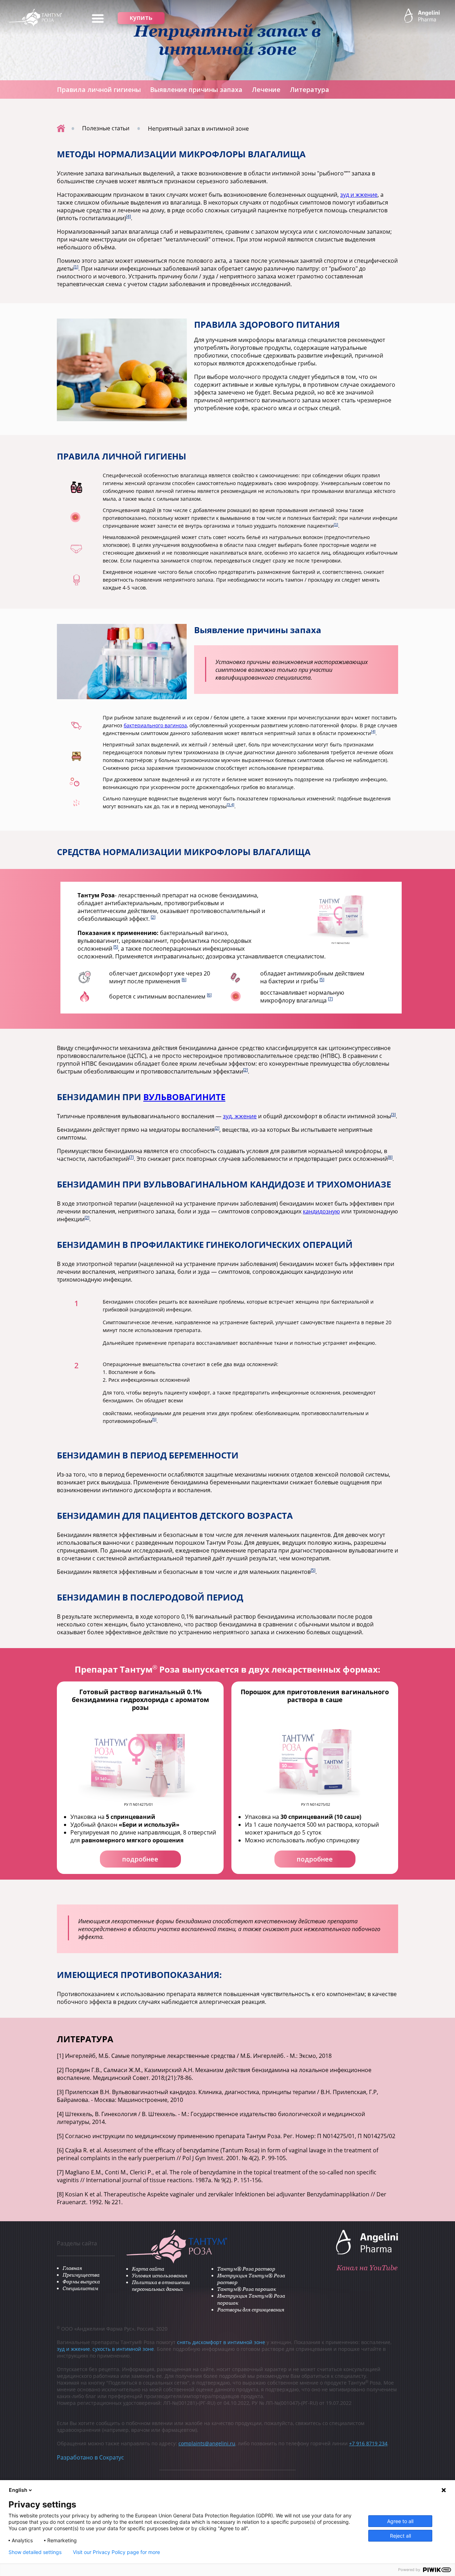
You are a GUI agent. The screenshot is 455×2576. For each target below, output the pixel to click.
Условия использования (160, 2275)
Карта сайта (148, 2269)
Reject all (400, 2536)
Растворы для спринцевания (251, 2309)
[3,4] (231, 805)
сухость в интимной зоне (123, 2349)
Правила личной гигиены (99, 89)
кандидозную (321, 1211)
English (18, 2490)
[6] (184, 980)
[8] (390, 1157)
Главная (72, 2268)
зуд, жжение (240, 1116)
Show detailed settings (35, 2552)
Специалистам (80, 2288)
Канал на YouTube (367, 2268)
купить (141, 17)
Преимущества (81, 2275)
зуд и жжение (359, 195)
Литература (309, 89)
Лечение (266, 89)
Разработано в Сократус (90, 2457)
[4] (129, 217)
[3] (393, 1115)
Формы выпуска (81, 2281)
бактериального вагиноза (155, 725)
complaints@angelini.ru (207, 2443)
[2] (153, 917)
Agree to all (400, 2521)
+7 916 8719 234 (368, 2443)
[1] (76, 267)
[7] (330, 999)
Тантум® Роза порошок (247, 2289)
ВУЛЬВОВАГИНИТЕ (184, 1097)
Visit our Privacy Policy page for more (116, 2552)
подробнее (140, 1859)
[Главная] (61, 128)
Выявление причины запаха (196, 89)
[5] (116, 947)
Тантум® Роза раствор (246, 2269)
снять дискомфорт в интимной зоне (221, 2342)
